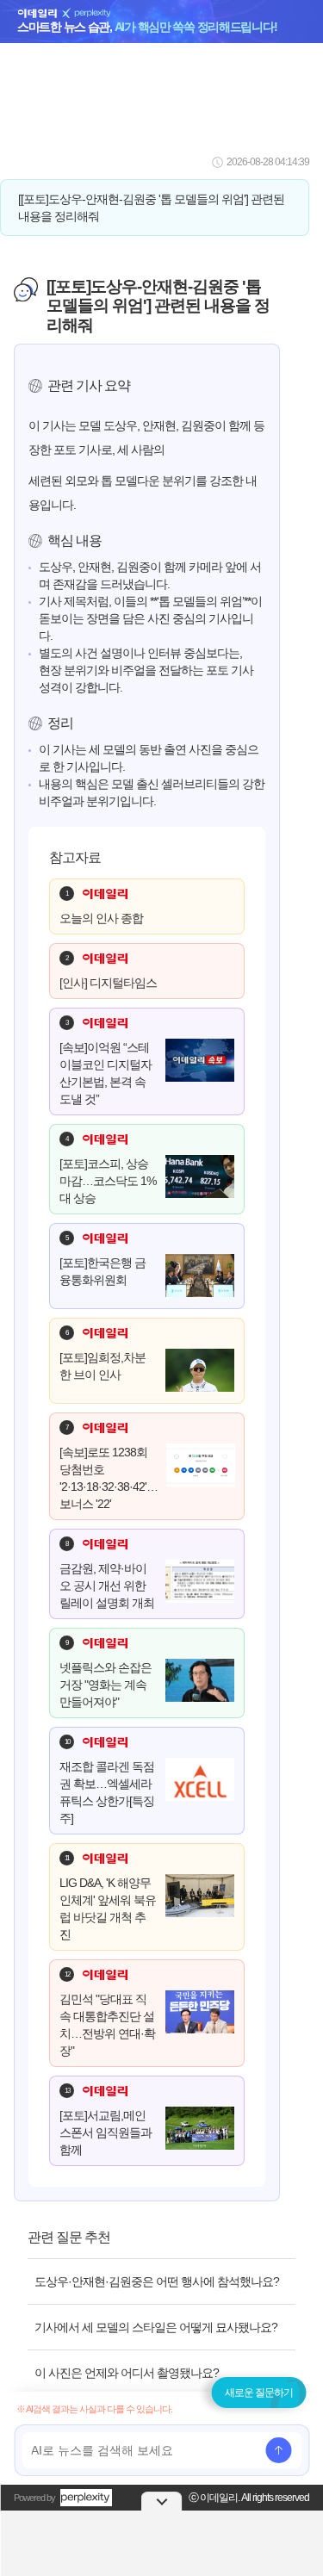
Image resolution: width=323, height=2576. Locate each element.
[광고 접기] (162, 2501)
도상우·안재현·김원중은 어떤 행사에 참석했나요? (157, 2281)
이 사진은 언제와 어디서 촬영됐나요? (127, 2373)
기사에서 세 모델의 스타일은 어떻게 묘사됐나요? (156, 2327)
